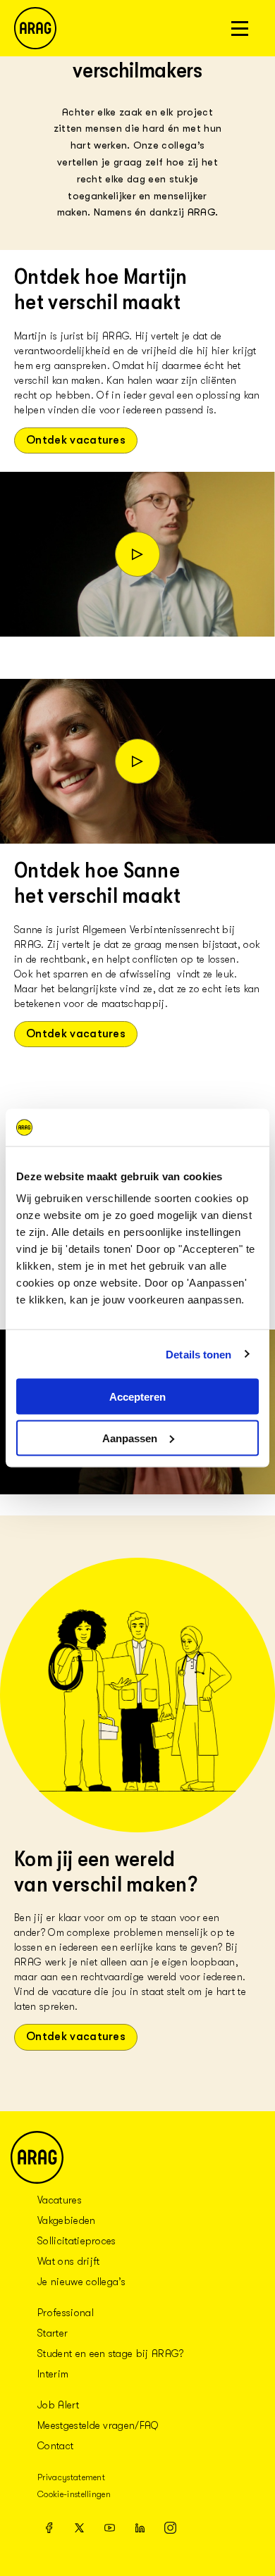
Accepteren (137, 1397)
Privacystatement (71, 2477)
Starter (53, 2333)
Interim (53, 2374)
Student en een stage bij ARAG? (111, 2353)
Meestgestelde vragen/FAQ (98, 2425)
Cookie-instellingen (74, 2494)
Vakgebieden (67, 2220)
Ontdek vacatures (76, 440)
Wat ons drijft (68, 2261)
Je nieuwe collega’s (81, 2282)
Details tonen (198, 1354)
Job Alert (58, 2405)
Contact (55, 2446)
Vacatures (60, 2200)
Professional (66, 2313)
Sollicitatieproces (77, 2241)
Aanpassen (130, 1438)
